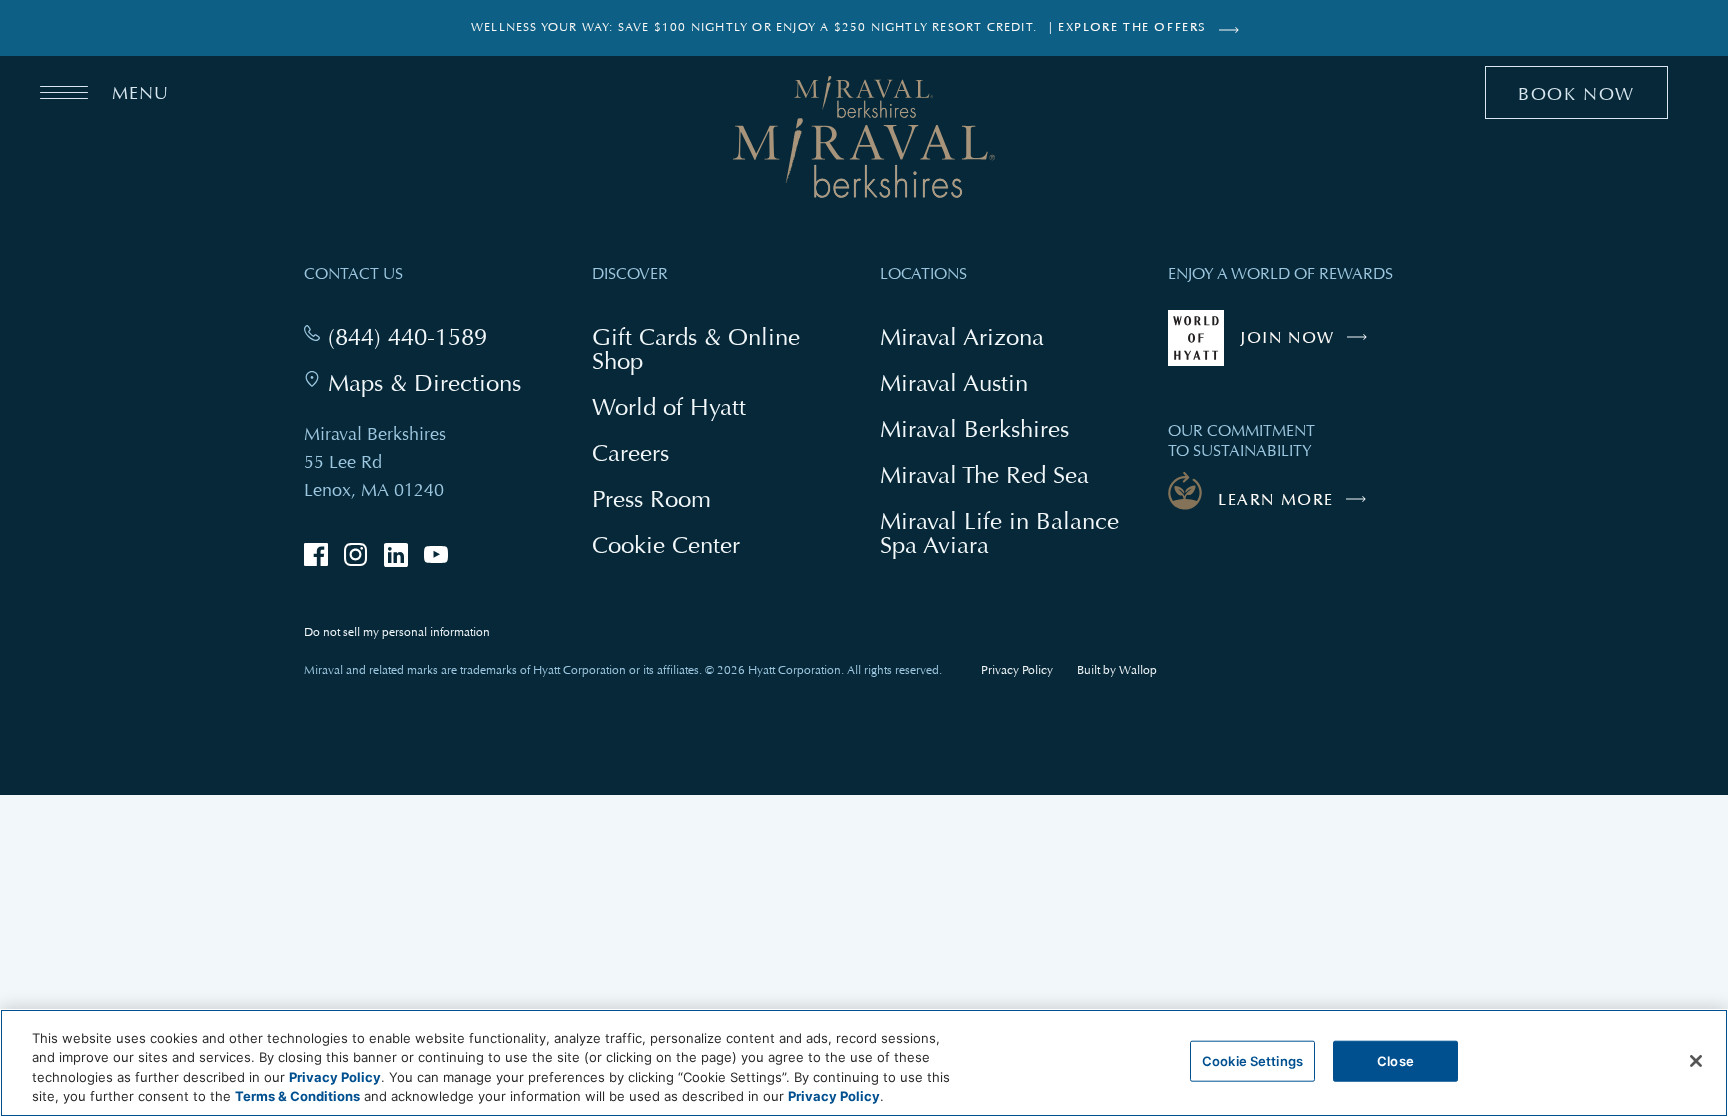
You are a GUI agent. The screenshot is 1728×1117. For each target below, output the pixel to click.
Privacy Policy (1017, 670)
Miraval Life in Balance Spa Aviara (999, 535)
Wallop (1138, 670)
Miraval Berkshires (974, 428)
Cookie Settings (1252, 1061)
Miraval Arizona (962, 336)
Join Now (1308, 347)
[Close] (1696, 1061)
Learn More (1276, 500)
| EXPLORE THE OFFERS (1128, 27)
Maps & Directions (424, 383)
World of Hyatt (669, 406)
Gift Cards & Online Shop (696, 351)
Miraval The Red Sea (984, 474)
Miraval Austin (954, 382)
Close (1395, 1061)
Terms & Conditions (297, 1096)
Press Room (651, 498)
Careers (630, 452)
